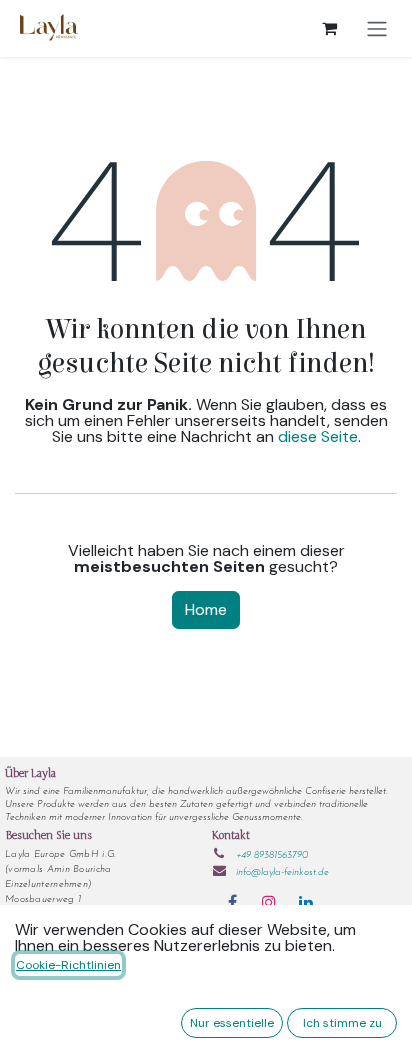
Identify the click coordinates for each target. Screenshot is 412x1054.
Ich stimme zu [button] (342, 1023)
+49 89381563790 (272, 855)
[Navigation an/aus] (377, 28)
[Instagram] (269, 902)
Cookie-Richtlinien (68, 965)
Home (206, 609)
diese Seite (318, 436)
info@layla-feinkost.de (282, 872)
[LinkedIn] (306, 902)
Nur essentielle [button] (232, 1023)
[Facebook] (232, 902)
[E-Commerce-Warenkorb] (329, 28)
